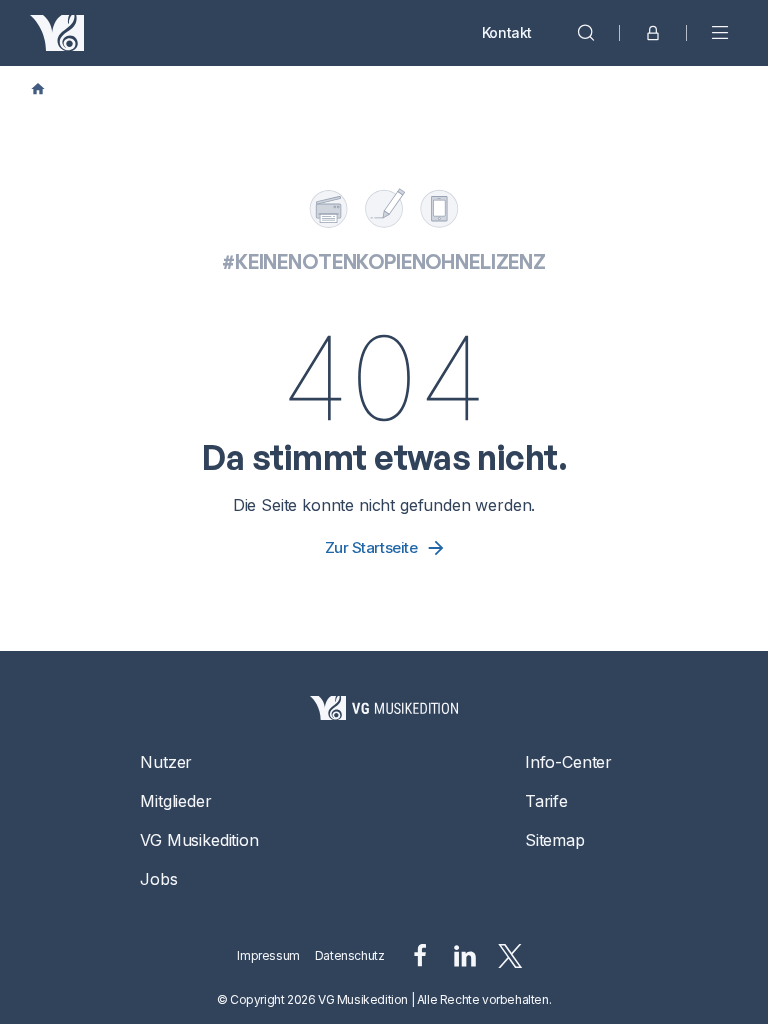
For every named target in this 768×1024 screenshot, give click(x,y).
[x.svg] (510, 956)
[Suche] (586, 33)
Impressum (268, 955)
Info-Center (568, 762)
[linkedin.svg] (465, 956)
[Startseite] (384, 708)
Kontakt (507, 32)
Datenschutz (350, 955)
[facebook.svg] (420, 956)
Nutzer (166, 762)
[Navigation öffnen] (720, 33)
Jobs (158, 879)
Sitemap (555, 840)
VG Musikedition (199, 840)
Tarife (546, 801)
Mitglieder (175, 801)
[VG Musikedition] (57, 33)
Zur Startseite (371, 547)
